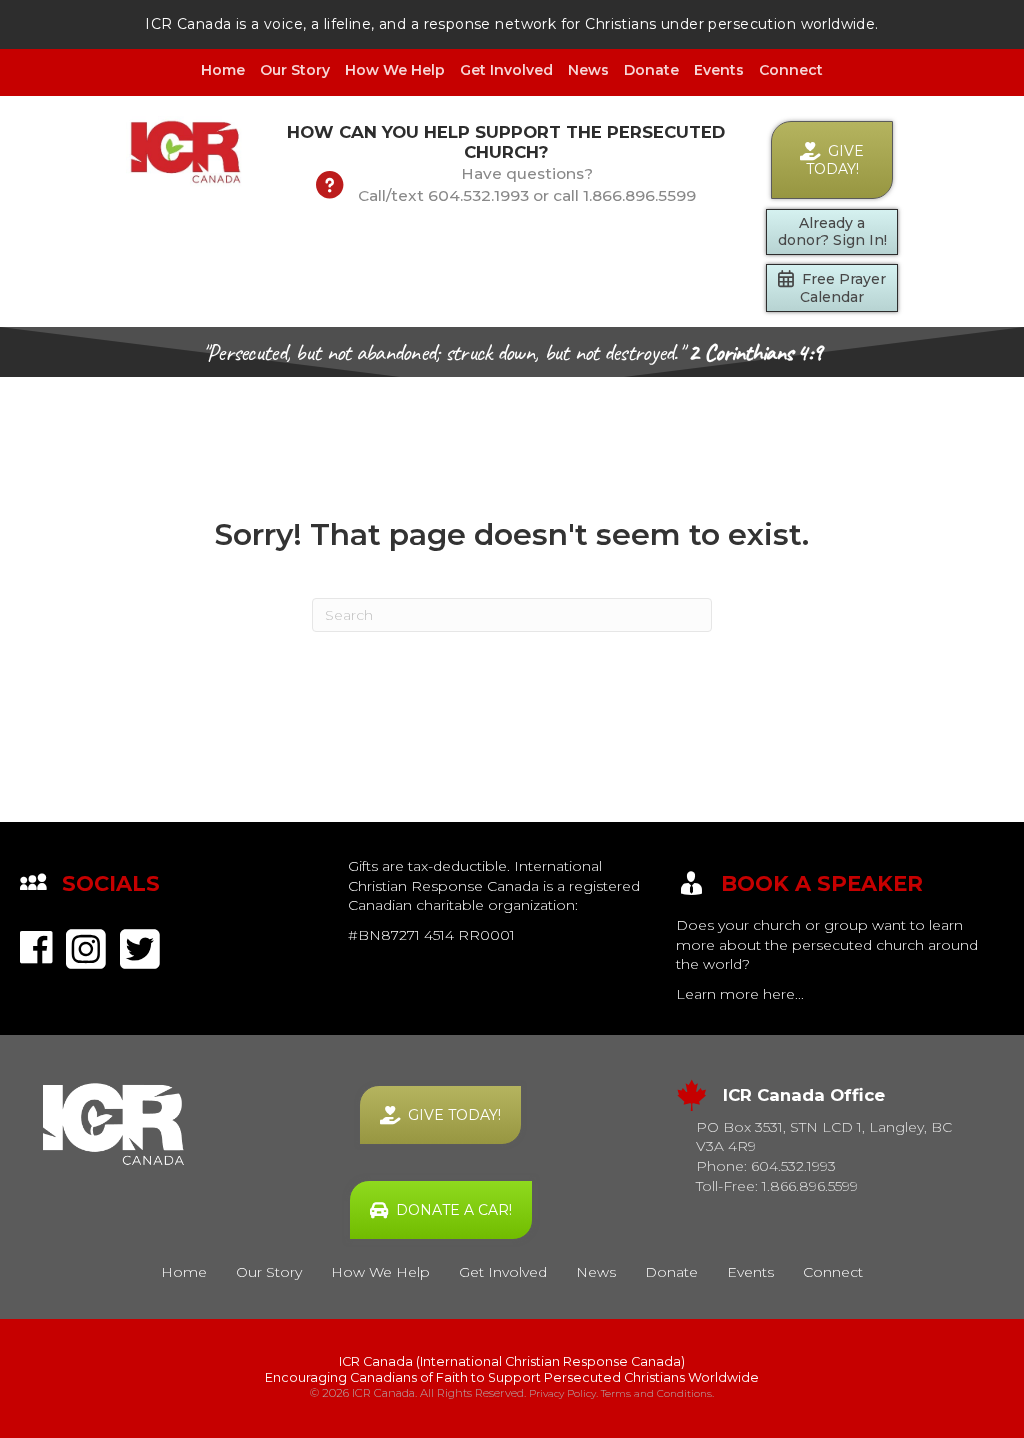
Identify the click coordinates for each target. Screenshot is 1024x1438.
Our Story (295, 70)
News (588, 70)
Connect (791, 70)
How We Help (395, 70)
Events (719, 70)
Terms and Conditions (656, 1393)
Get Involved (506, 70)
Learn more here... (740, 994)
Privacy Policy (562, 1393)
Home (223, 70)
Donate (651, 70)
